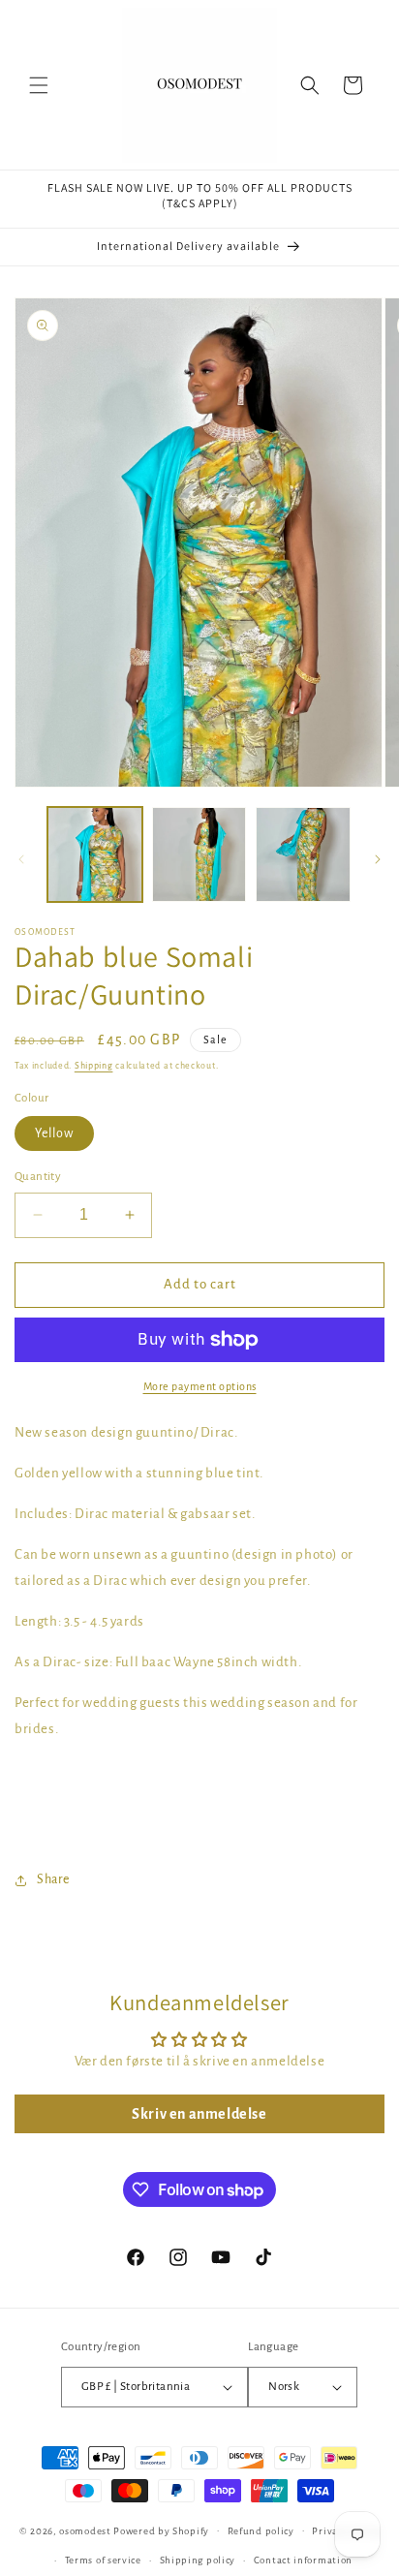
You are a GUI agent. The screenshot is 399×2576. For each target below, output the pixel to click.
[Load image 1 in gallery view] (95, 854)
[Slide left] (21, 859)
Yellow (54, 1133)
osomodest (85, 2530)
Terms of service (103, 2560)
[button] (39, 85)
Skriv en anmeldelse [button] (199, 2114)
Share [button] (53, 1879)
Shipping (94, 1066)
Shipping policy (198, 2560)
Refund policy (261, 2531)
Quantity (38, 1177)
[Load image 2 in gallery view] (199, 854)
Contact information (303, 2560)
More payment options (200, 1386)
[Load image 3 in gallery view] (303, 854)
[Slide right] (378, 859)
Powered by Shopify (161, 2530)
